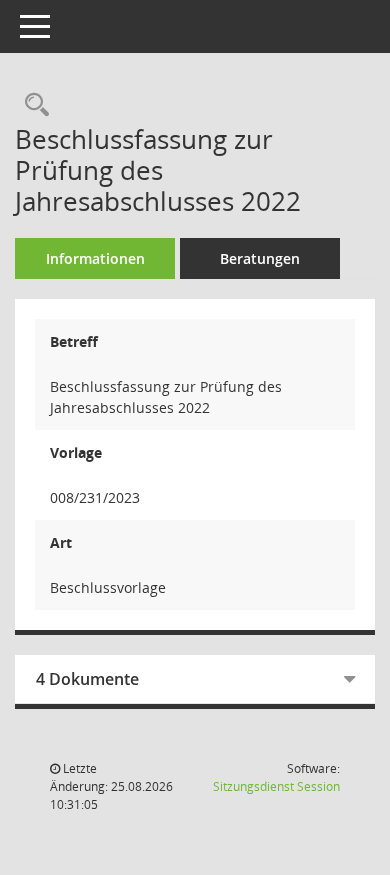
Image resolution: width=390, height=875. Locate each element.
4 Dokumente (87, 679)
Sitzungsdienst (276, 786)
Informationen (95, 258)
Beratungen (260, 258)
